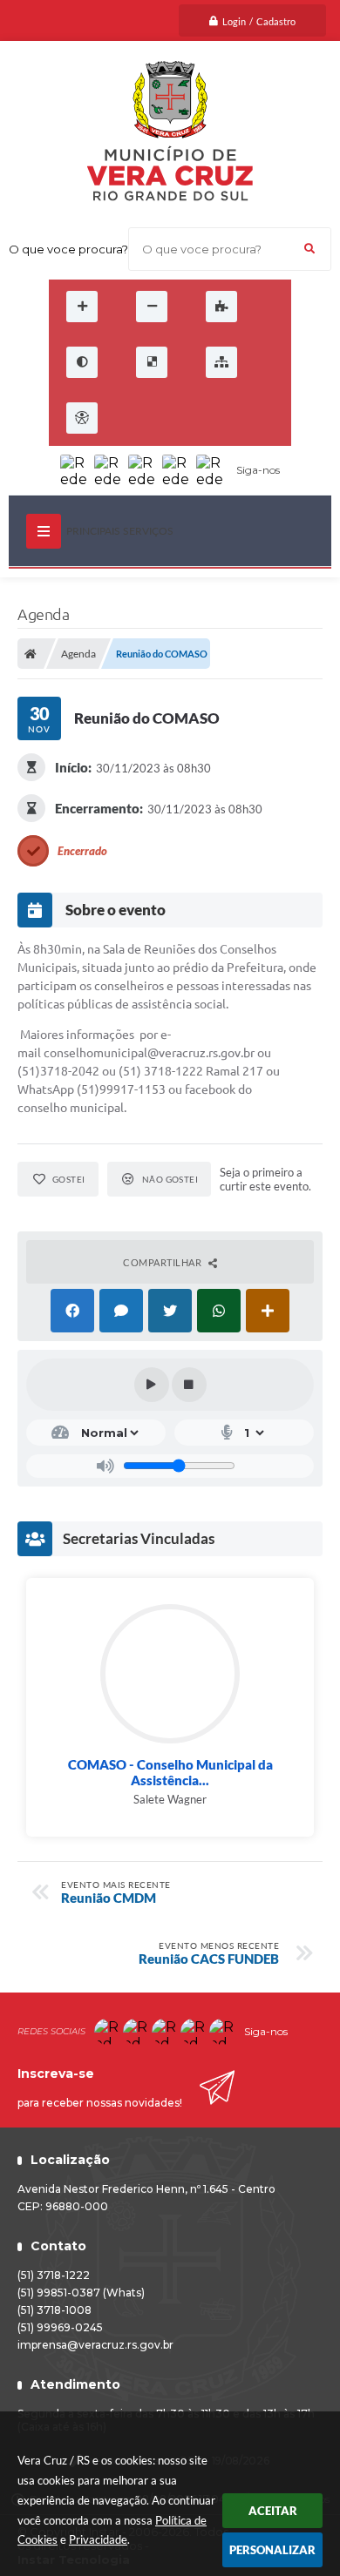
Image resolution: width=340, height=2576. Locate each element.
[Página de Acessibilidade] (82, 418)
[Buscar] (309, 249)
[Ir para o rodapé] (251, 418)
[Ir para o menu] (174, 418)
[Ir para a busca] (213, 418)
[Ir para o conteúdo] (136, 418)
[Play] (152, 1385)
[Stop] (189, 1385)
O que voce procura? (68, 249)
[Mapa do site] (221, 362)
